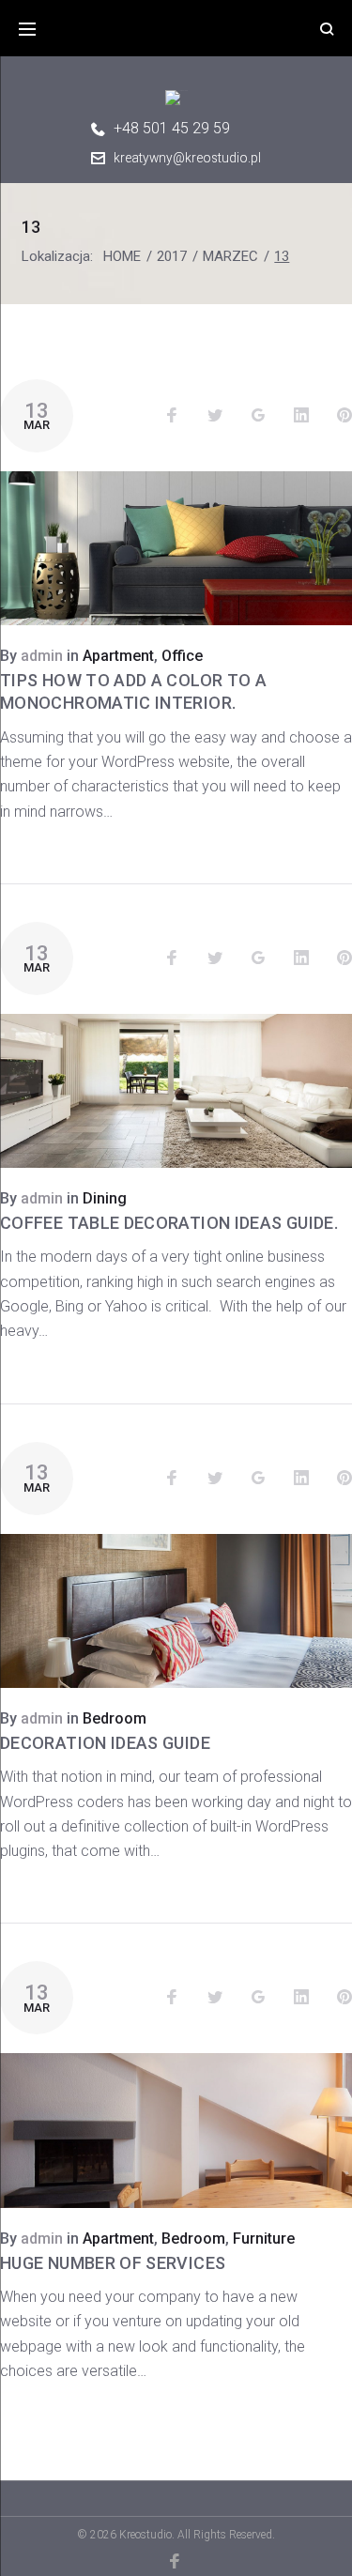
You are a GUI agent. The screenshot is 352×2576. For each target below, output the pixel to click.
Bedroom (115, 1718)
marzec (230, 256)
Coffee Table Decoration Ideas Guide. (169, 1223)
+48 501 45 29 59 (172, 129)
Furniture (264, 2239)
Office (182, 656)
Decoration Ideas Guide (105, 1743)
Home (122, 256)
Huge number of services (113, 2263)
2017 (172, 256)
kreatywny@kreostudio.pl (187, 158)
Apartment (118, 656)
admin (42, 656)
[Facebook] (176, 2561)
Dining (105, 1198)
